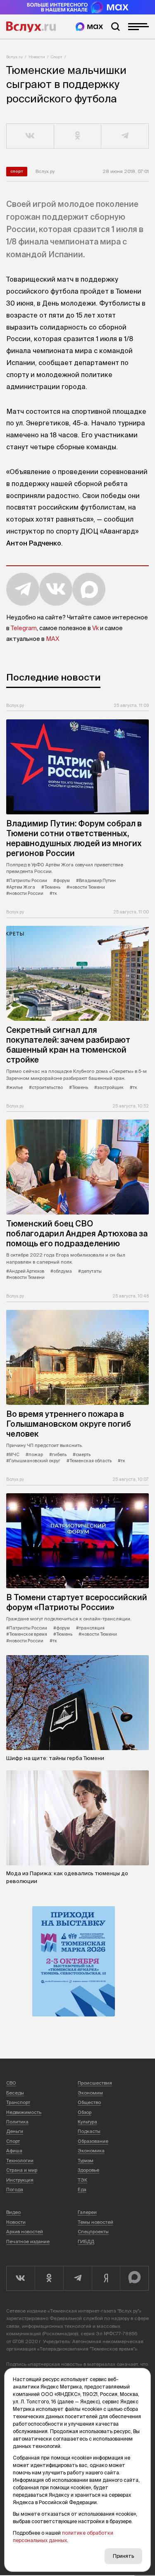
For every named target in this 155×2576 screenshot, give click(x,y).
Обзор (85, 2112)
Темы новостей (95, 2222)
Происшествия (95, 2083)
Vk (95, 628)
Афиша (14, 2151)
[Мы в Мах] (89, 27)
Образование (93, 2141)
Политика (17, 2122)
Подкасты (89, 2131)
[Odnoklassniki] (49, 2278)
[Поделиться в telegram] (125, 136)
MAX (52, 639)
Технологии (20, 2161)
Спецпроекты (93, 2232)
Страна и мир (22, 2170)
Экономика (91, 2151)
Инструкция (20, 2180)
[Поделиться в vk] (30, 136)
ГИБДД (86, 2242)
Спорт (57, 57)
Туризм (86, 2161)
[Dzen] (106, 2278)
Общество (89, 2102)
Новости (37, 57)
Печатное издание (28, 2242)
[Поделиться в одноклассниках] (78, 136)
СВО (11, 2083)
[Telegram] (77, 2278)
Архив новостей (25, 2232)
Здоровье (88, 2170)
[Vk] (20, 2278)
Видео (13, 2212)
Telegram (24, 628)
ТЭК (82, 2180)
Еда (82, 2189)
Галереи (87, 2212)
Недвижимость (24, 2112)
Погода (15, 2189)
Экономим (90, 2093)
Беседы (15, 2093)
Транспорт (18, 2102)
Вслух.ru (31, 27)
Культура (87, 2122)
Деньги (15, 2131)
